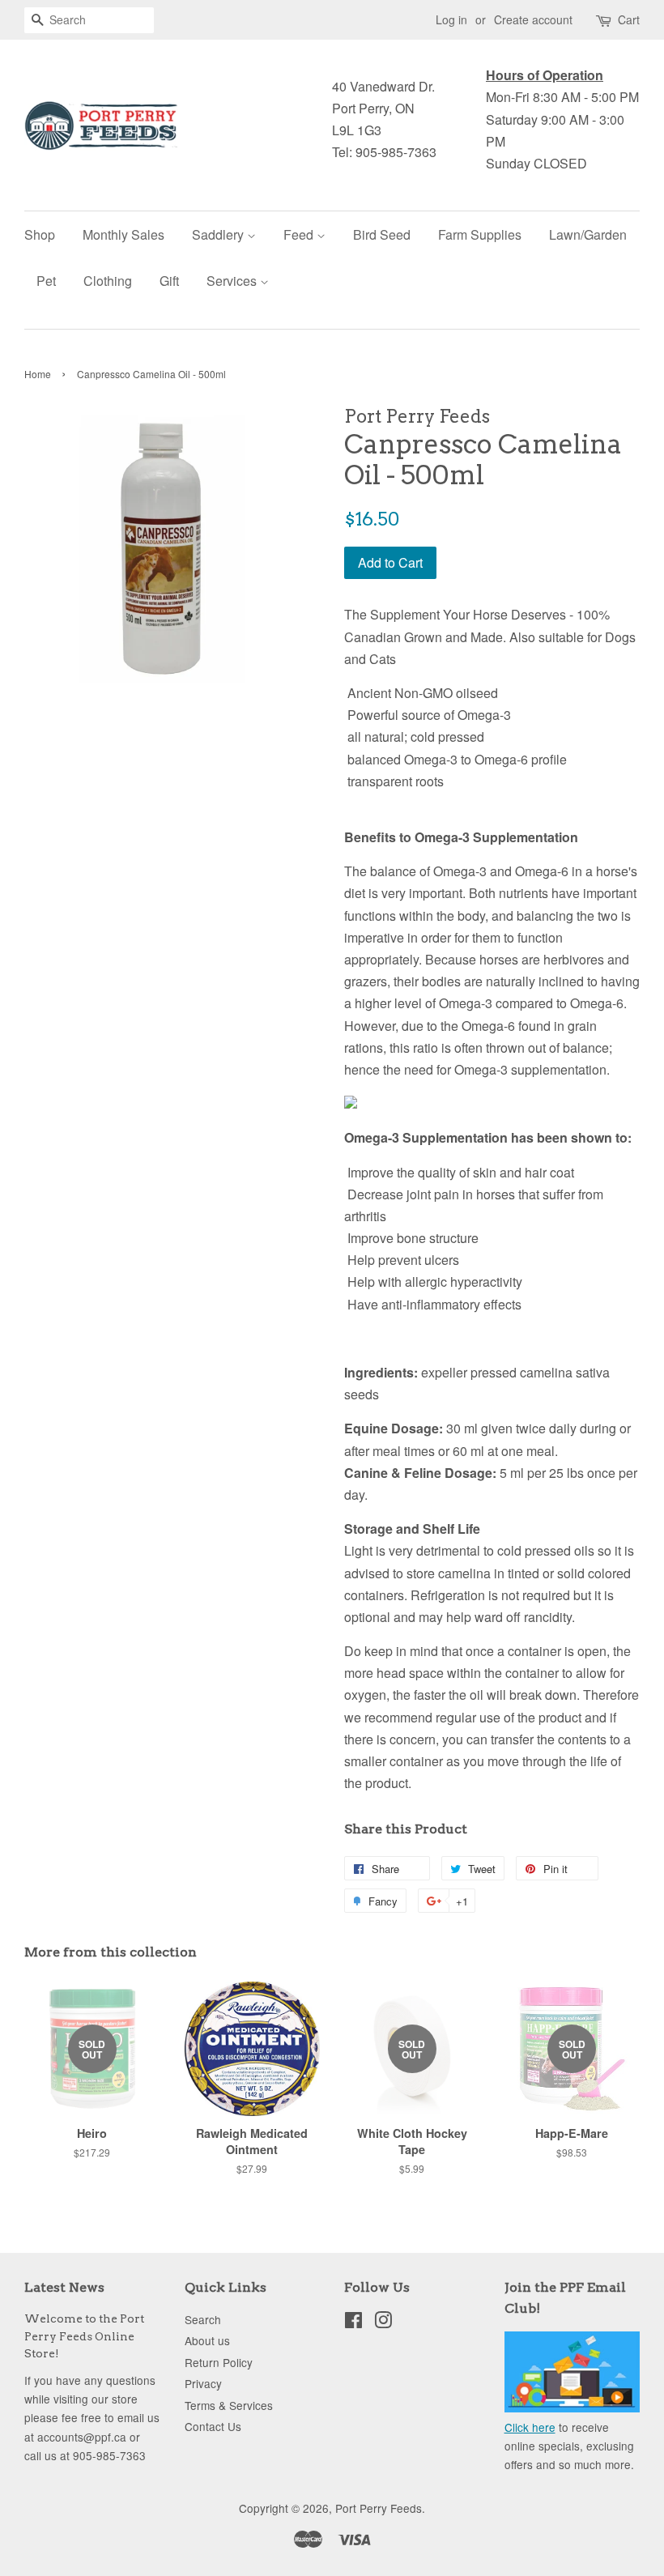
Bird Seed (382, 234)
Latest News (64, 2287)
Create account (533, 19)
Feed (300, 234)
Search (203, 2319)
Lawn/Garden (588, 234)
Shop (40, 234)
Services (233, 281)
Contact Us (213, 2426)
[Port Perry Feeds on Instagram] (383, 2323)
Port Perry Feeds (379, 2508)
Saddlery (219, 234)
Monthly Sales (123, 234)
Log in (451, 19)
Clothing (108, 281)
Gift (169, 281)
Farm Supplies (480, 234)
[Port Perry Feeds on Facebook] (353, 2323)
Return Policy (219, 2362)
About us (207, 2340)
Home (38, 374)
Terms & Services (229, 2405)
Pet (46, 281)
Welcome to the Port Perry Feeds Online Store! (84, 2336)
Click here (530, 2427)
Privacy (203, 2383)
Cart (629, 19)
